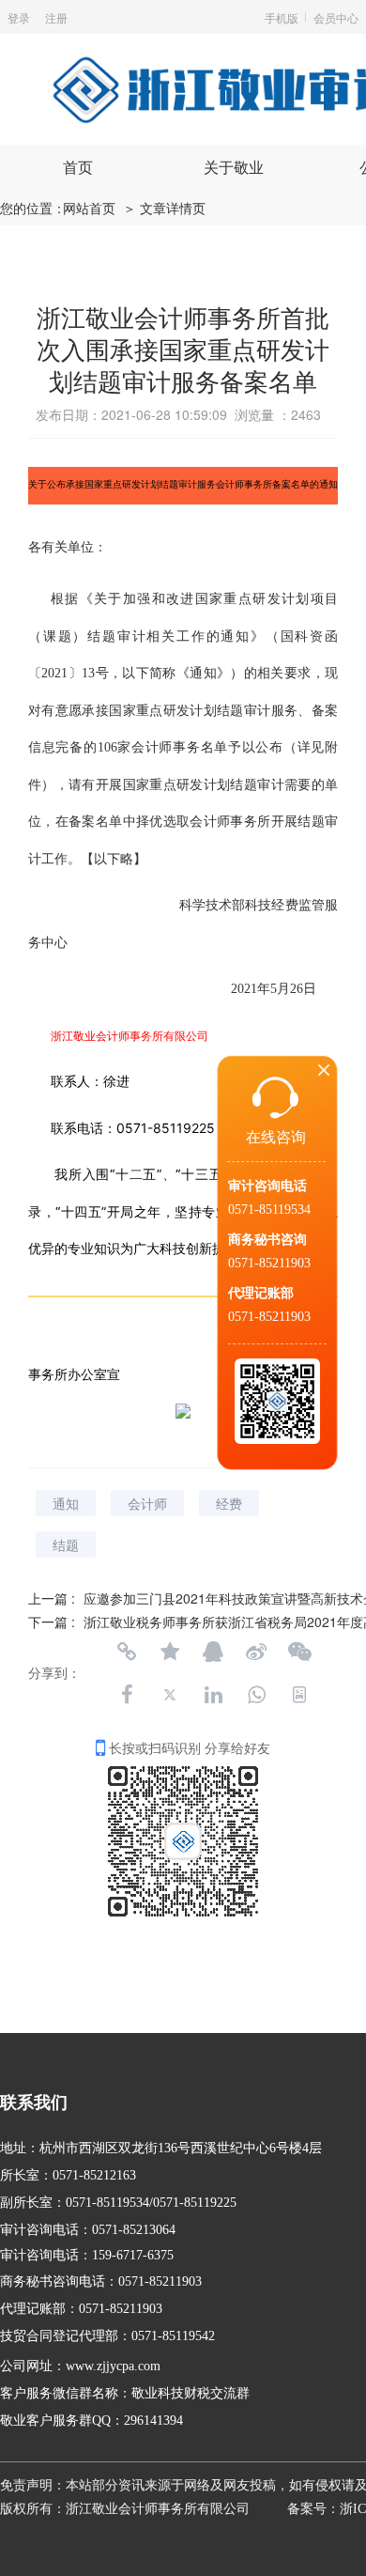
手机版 (282, 17)
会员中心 (336, 17)
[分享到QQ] (213, 1652)
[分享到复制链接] (127, 1652)
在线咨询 (276, 1137)
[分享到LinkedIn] (213, 1695)
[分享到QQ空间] (170, 1652)
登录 (19, 17)
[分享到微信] (299, 1652)
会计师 (147, 1503)
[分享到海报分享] (299, 1695)
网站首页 (89, 209)
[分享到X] (170, 1695)
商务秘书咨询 (267, 1240)
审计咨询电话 (267, 1186)
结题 (66, 1544)
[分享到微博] (256, 1652)
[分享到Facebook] (127, 1695)
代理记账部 (261, 1293)
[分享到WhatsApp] (256, 1695)
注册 (56, 17)
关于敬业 (234, 168)
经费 (229, 1503)
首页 (78, 168)
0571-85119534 (269, 1210)
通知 (66, 1503)
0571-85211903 (269, 1263)
